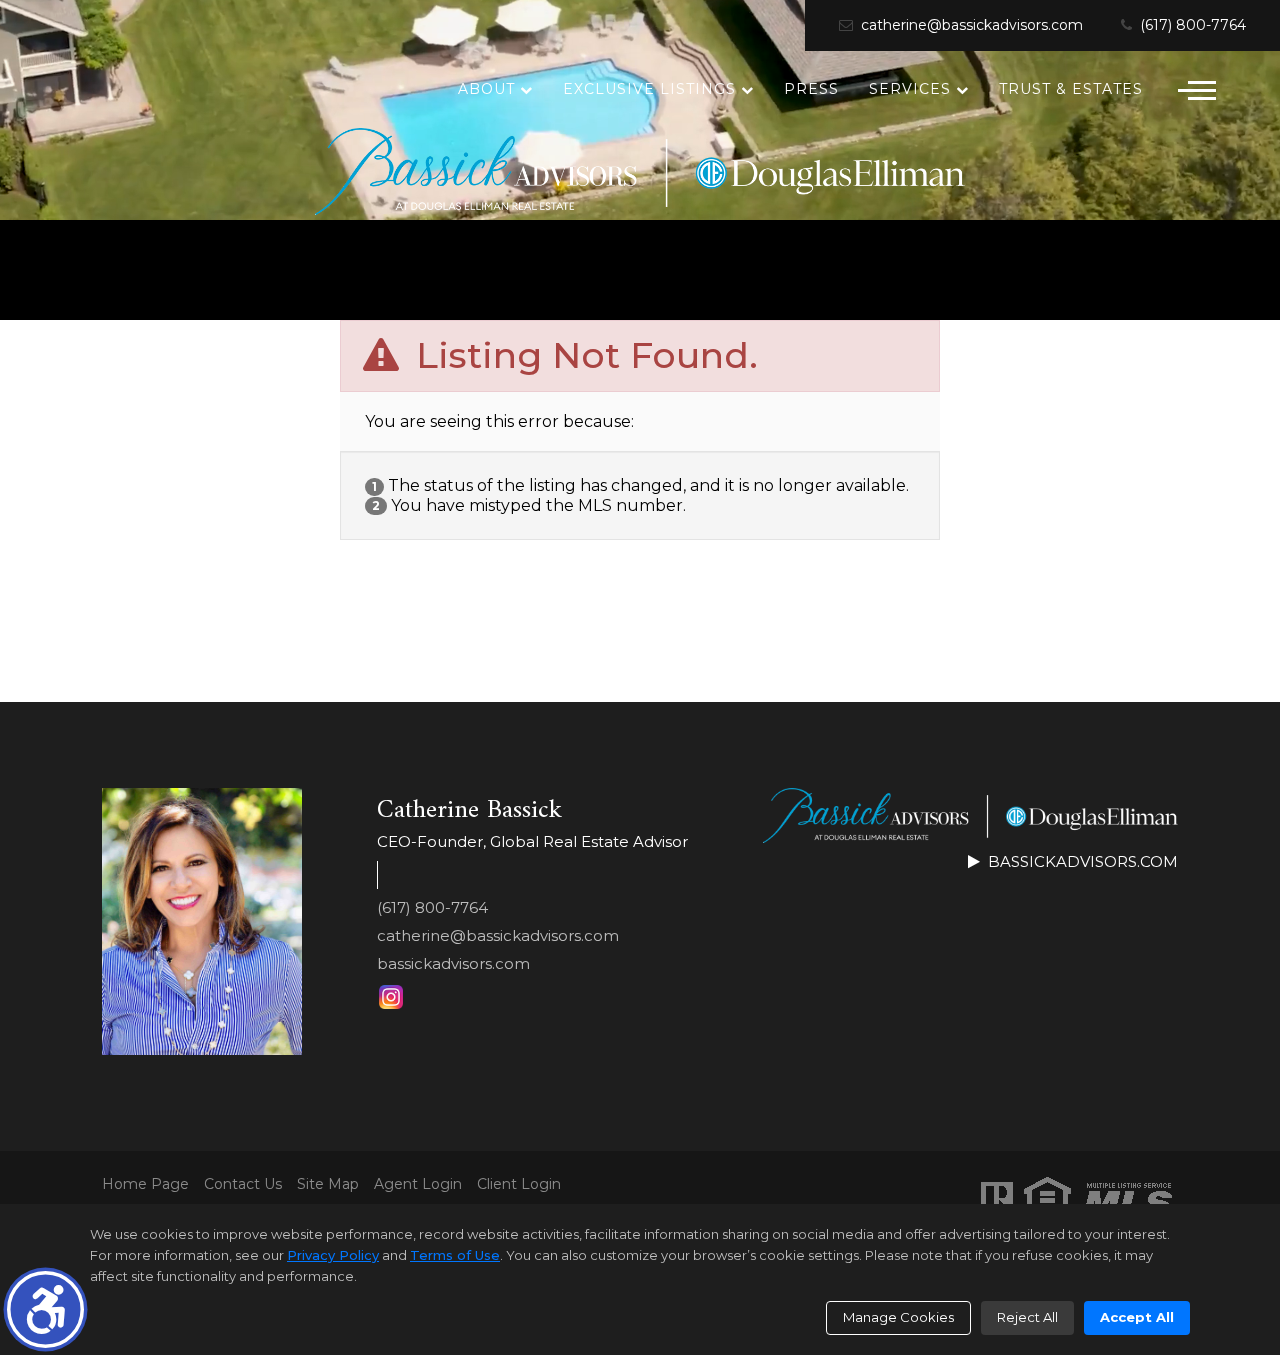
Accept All (1137, 1317)
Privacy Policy (333, 1255)
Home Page (145, 1184)
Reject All (1027, 1317)
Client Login (519, 1184)
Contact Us (243, 1184)
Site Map (328, 1184)
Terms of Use (455, 1255)
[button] (45, 1309)
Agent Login (418, 1184)
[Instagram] (391, 997)
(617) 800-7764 (1191, 25)
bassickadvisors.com (453, 963)
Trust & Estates (1071, 89)
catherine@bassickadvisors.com (970, 25)
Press (811, 89)
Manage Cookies (898, 1317)
